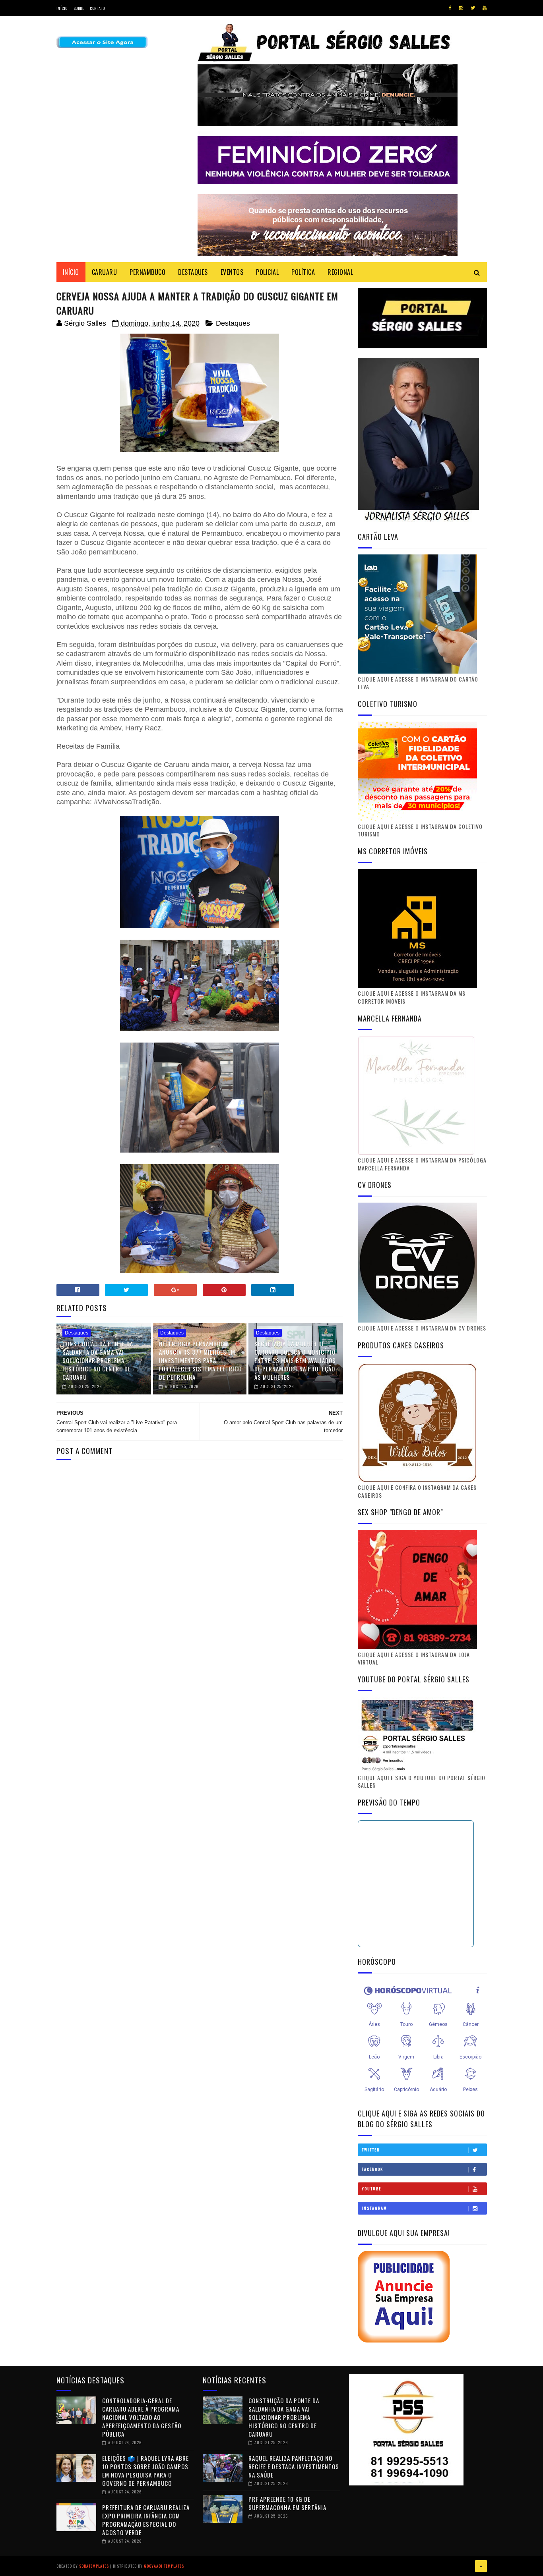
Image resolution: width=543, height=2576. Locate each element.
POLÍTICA (303, 272)
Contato (97, 8)
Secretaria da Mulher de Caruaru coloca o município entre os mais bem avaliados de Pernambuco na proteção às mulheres (295, 1360)
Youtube (371, 2189)
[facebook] (450, 8)
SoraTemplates (94, 2566)
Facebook (372, 2169)
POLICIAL (267, 272)
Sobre (79, 8)
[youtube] (485, 8)
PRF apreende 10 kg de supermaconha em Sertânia (287, 2503)
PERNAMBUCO (147, 272)
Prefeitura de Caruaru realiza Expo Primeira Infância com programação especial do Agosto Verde (146, 2520)
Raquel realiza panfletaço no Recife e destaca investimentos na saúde (294, 2466)
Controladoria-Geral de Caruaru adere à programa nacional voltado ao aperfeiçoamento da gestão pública (142, 2417)
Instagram (374, 2208)
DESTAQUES (193, 272)
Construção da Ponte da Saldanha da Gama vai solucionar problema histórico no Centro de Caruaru (98, 1360)
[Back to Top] (481, 2566)
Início (62, 8)
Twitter (371, 2150)
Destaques (233, 323)
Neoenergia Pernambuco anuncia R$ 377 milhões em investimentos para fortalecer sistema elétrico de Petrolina (200, 1360)
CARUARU (105, 272)
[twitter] (473, 8)
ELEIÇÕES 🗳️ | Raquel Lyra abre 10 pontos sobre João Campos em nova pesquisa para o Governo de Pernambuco (145, 2471)
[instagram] (461, 8)
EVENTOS (232, 272)
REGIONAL (340, 272)
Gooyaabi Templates (164, 2566)
